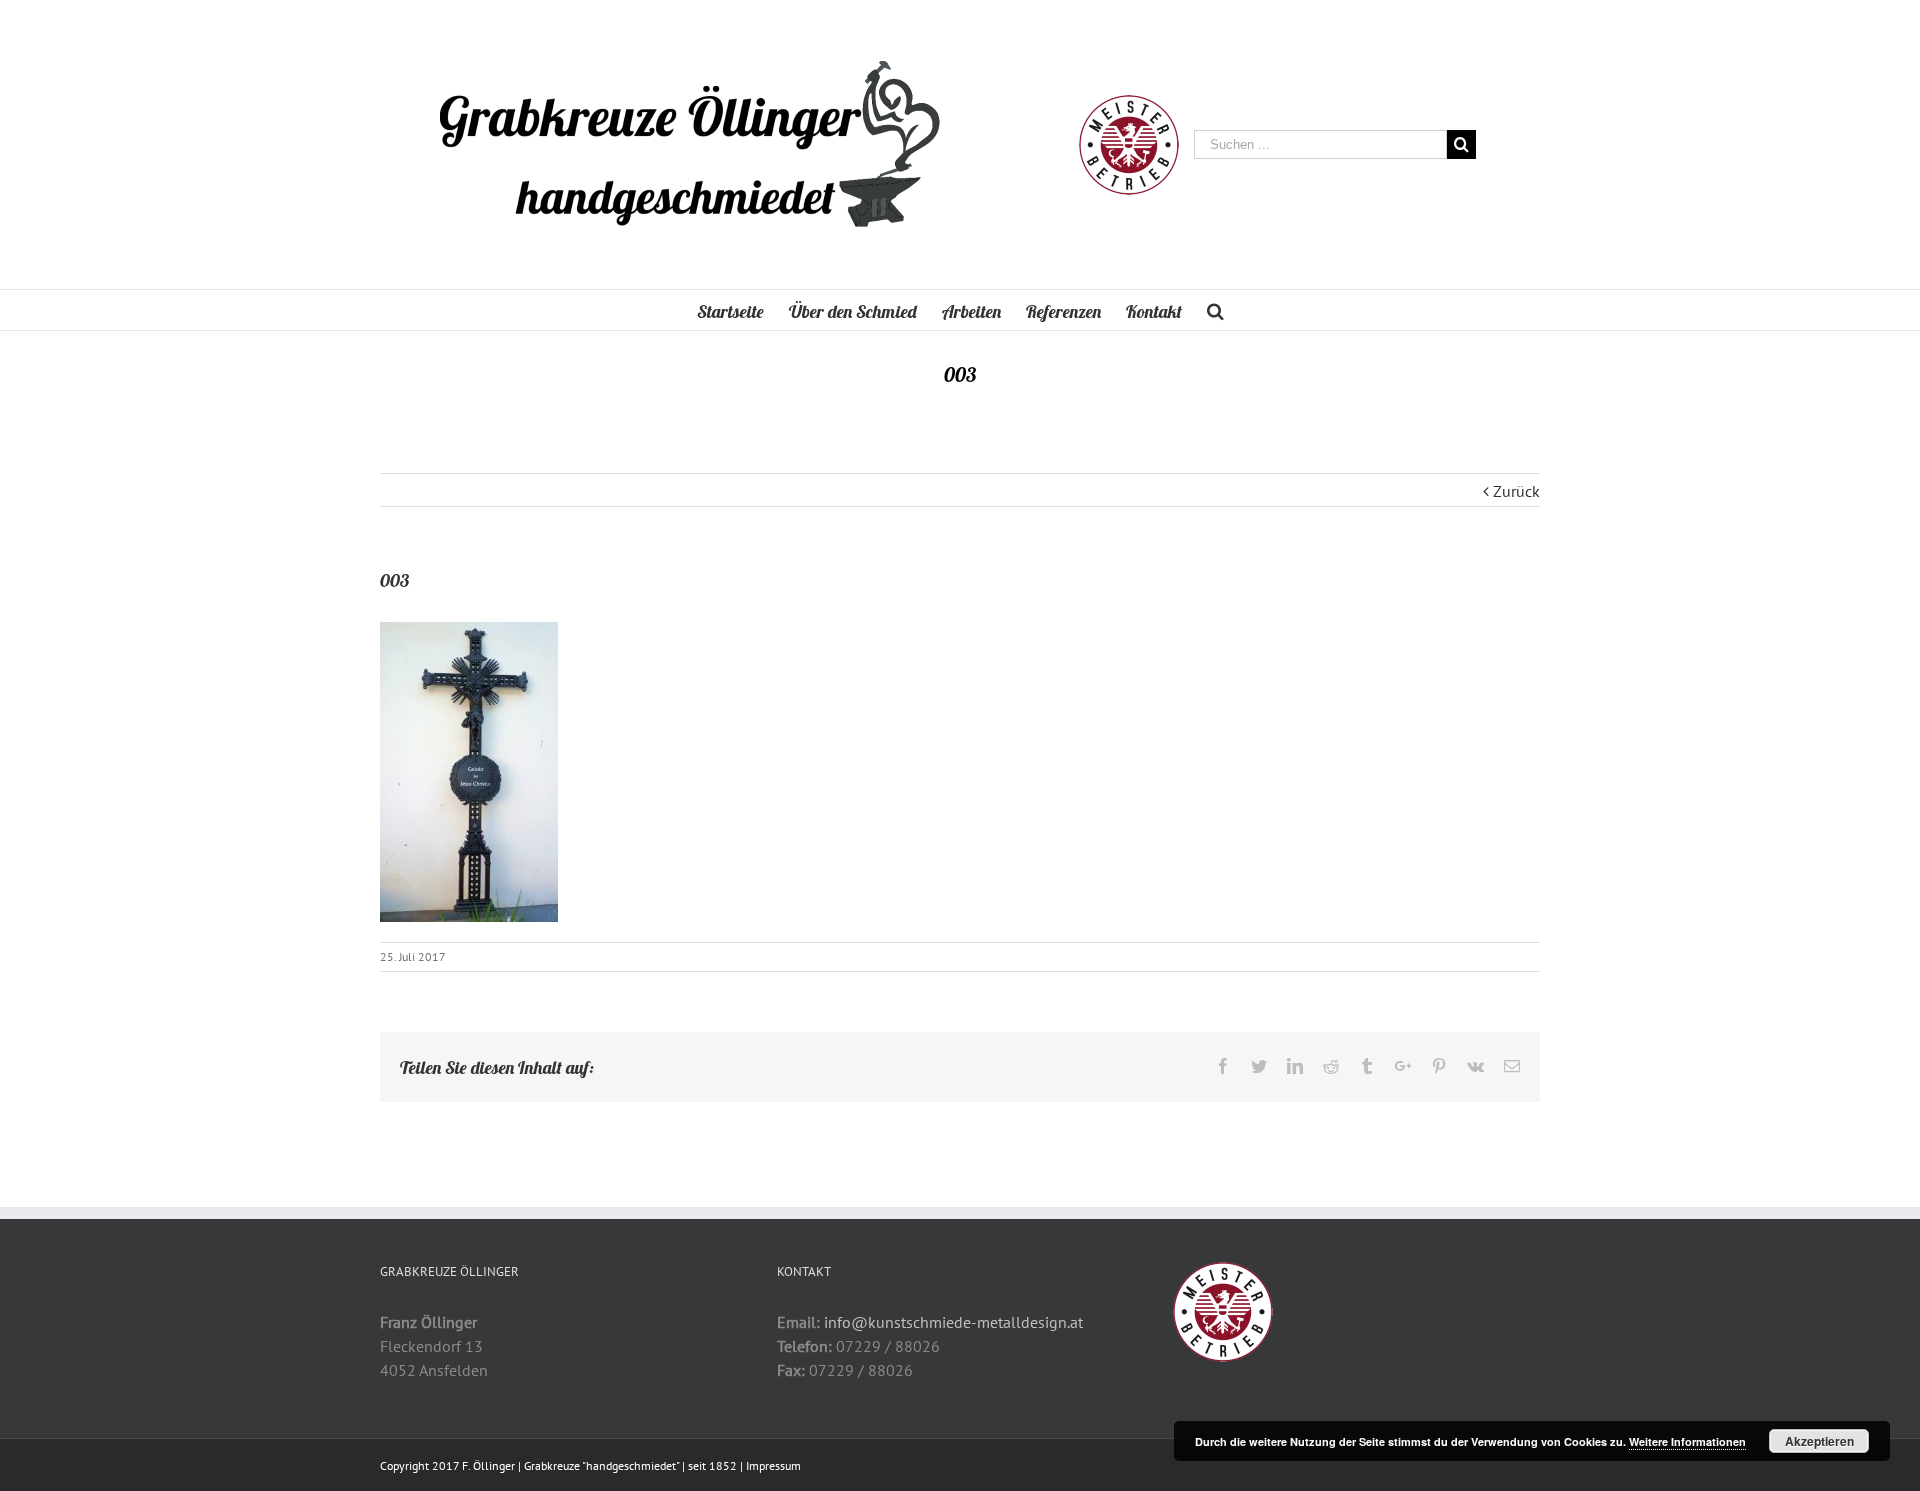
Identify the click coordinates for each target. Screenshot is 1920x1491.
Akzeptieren (1819, 1441)
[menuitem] (743, 310)
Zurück (1516, 491)
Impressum (773, 1465)
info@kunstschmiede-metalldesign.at (953, 1322)
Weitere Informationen (1687, 1441)
